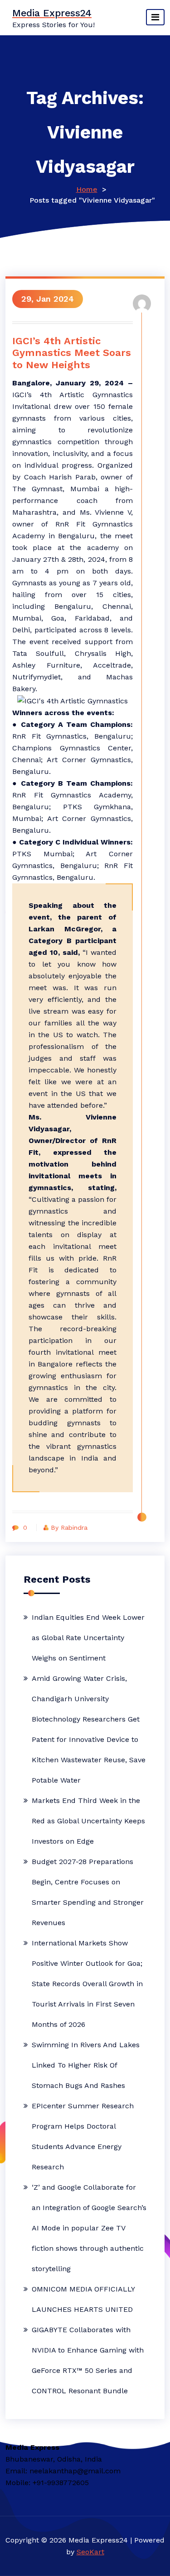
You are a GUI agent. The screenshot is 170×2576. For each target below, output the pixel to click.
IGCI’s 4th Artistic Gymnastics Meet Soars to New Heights (72, 353)
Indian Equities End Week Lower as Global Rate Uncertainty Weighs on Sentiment (88, 1638)
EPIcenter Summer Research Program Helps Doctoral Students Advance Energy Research (83, 2136)
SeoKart (90, 2552)
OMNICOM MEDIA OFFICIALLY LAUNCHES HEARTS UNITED (83, 2299)
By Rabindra (69, 1528)
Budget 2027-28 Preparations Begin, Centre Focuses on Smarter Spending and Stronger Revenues (88, 1892)
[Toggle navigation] (155, 17)
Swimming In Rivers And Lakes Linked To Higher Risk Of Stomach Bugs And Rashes (86, 2065)
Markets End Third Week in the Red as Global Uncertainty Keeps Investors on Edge (88, 1821)
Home (87, 189)
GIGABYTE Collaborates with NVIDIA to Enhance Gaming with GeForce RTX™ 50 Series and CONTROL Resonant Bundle (88, 2360)
